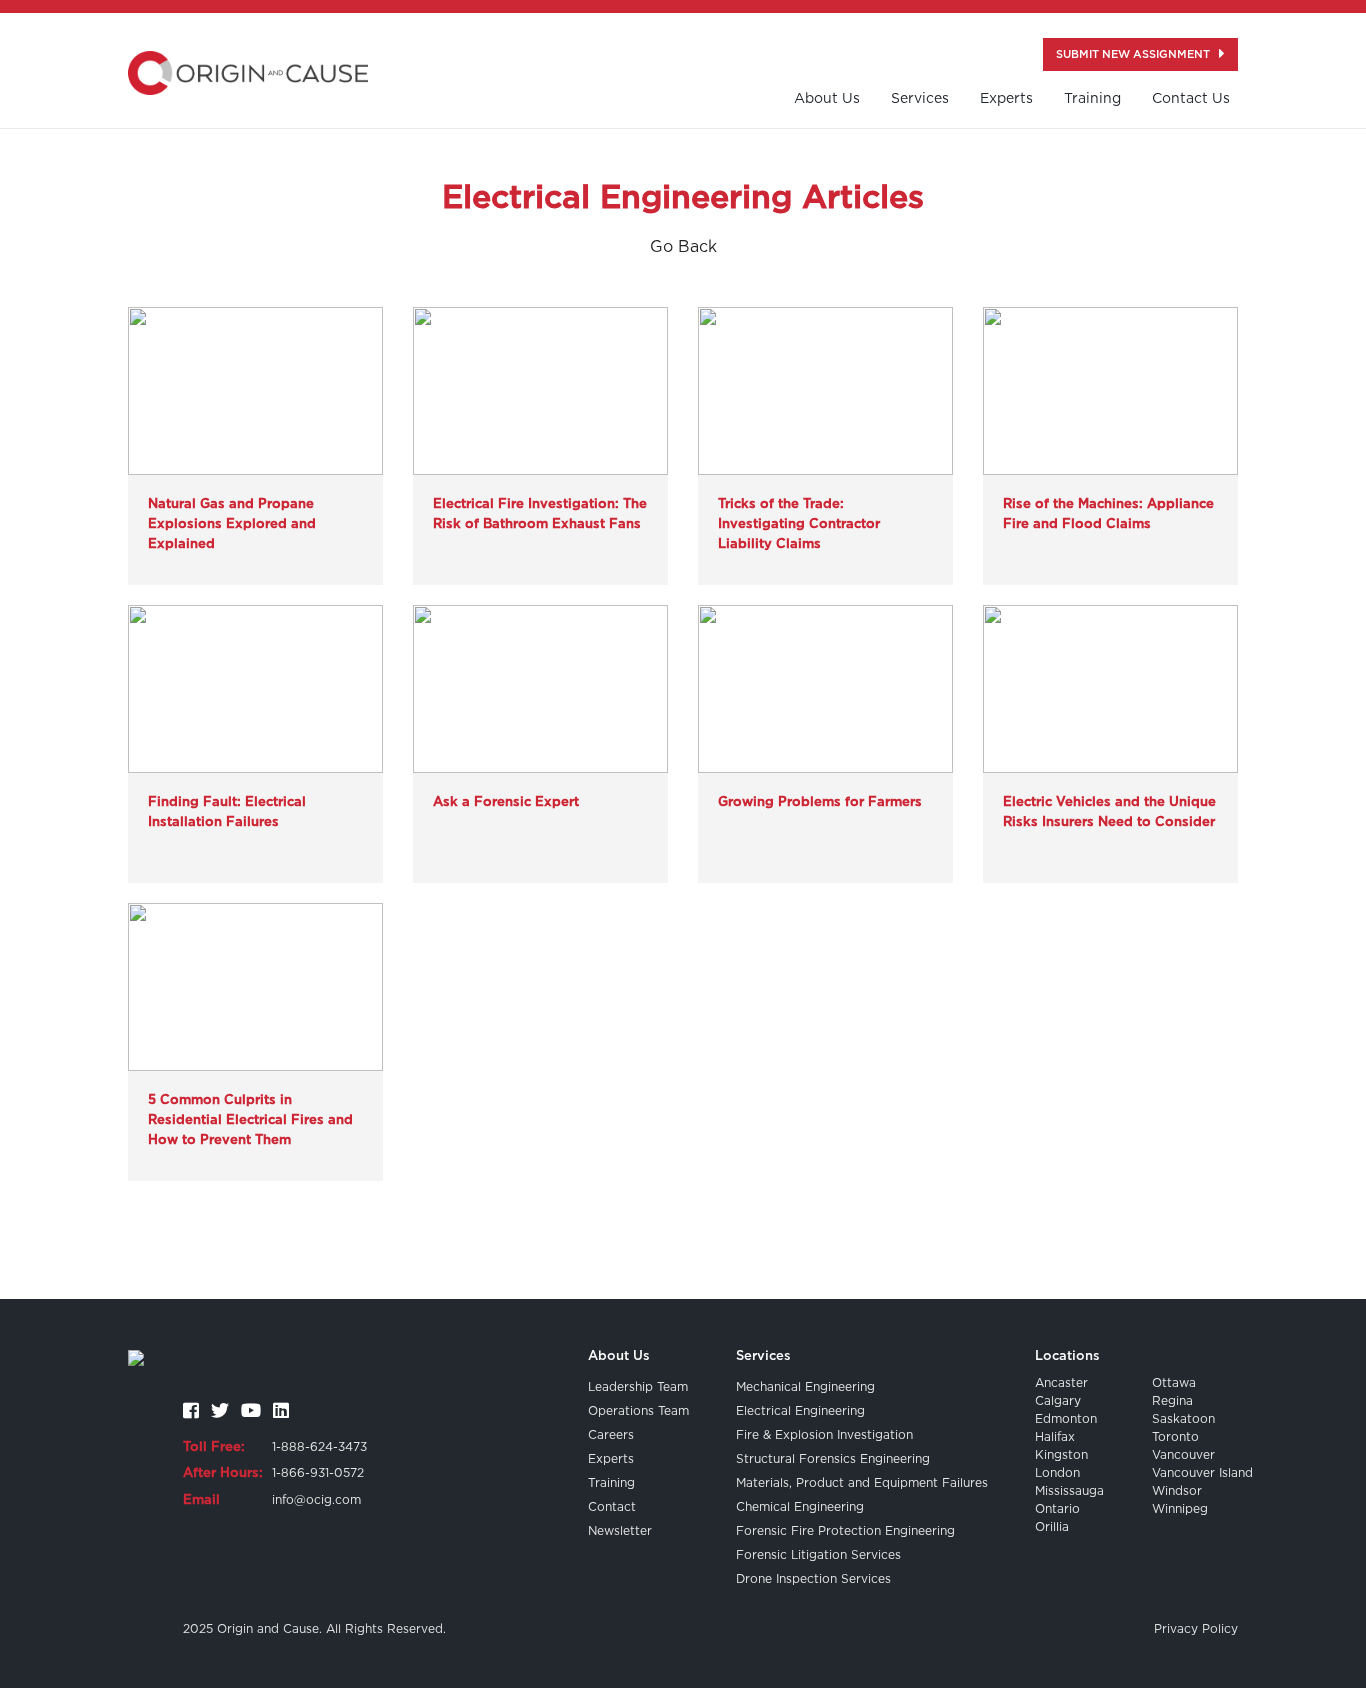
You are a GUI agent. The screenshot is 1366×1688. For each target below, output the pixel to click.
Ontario (1057, 1509)
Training (611, 1483)
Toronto (1175, 1437)
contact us (1191, 99)
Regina (1172, 1401)
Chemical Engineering (800, 1507)
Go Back (683, 247)
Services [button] (920, 99)
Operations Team (638, 1411)
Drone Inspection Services (813, 1579)
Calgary (1058, 1401)
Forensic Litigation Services (818, 1555)
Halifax (1055, 1437)
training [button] (1092, 99)
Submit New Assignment (1134, 54)
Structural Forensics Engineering (833, 1459)
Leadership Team (638, 1387)
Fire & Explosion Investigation (824, 1435)
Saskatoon (1183, 1419)
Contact (612, 1507)
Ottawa (1174, 1383)
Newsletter (620, 1531)
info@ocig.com (316, 1500)
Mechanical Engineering (805, 1387)
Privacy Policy (1196, 1629)
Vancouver (1183, 1455)
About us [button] (827, 99)
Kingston (1061, 1455)
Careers (611, 1435)
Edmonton (1066, 1419)
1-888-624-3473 (319, 1447)
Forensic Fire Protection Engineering (845, 1531)
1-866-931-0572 (318, 1473)
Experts (1006, 99)
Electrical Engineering (800, 1411)
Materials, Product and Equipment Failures (862, 1483)
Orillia (1052, 1527)
